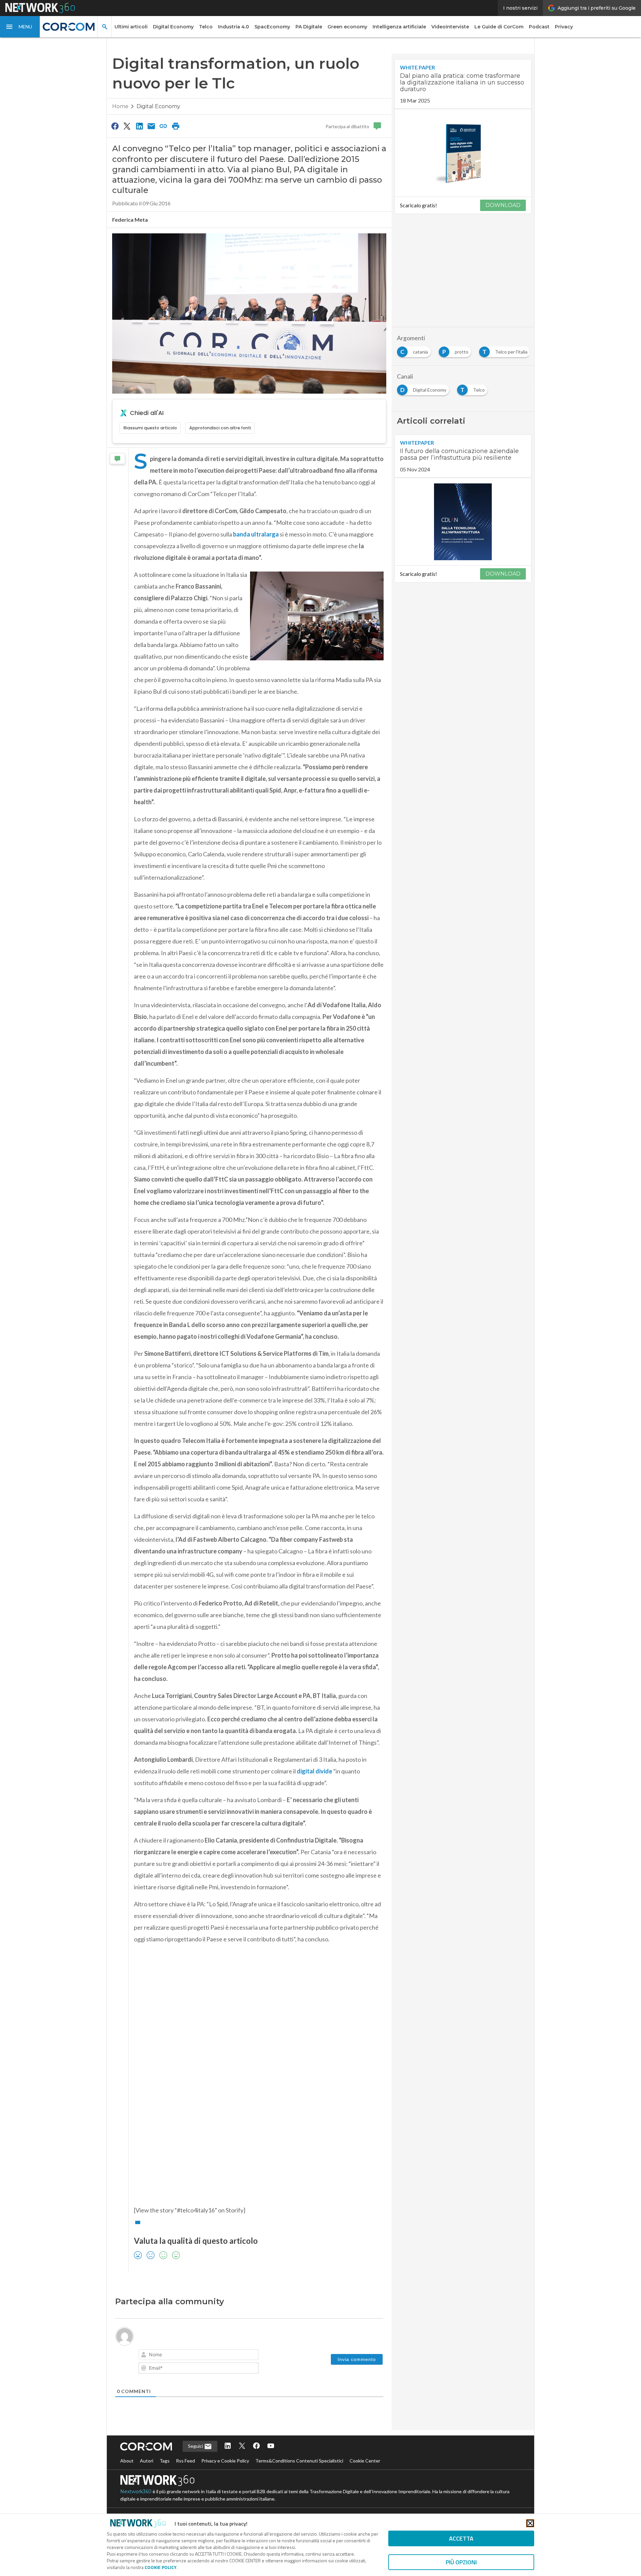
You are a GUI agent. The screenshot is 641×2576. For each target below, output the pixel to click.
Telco (206, 27)
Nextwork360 (136, 2492)
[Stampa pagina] (176, 126)
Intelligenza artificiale (399, 27)
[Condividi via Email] (151, 126)
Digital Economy (173, 27)
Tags (165, 2461)
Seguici (196, 2446)
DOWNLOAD (503, 205)
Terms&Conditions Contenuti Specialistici (299, 2461)
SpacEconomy (272, 27)
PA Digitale (309, 27)
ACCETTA (461, 2538)
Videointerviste (450, 27)
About (127, 2461)
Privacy (564, 27)
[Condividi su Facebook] (115, 126)
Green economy (347, 27)
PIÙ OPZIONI (461, 2562)
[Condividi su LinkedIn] (139, 126)
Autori (147, 2461)
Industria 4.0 (234, 27)
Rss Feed (185, 2461)
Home (120, 106)
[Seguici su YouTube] (271, 2446)
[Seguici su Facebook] (256, 2446)
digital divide (314, 1771)
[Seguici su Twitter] (242, 2446)
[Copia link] (164, 126)
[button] (20, 27)
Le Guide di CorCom (499, 27)
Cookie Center (365, 2461)
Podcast (539, 27)
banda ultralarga (256, 534)
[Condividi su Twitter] (127, 126)
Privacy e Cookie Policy (225, 2461)
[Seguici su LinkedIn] (228, 2446)
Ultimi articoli (131, 27)
